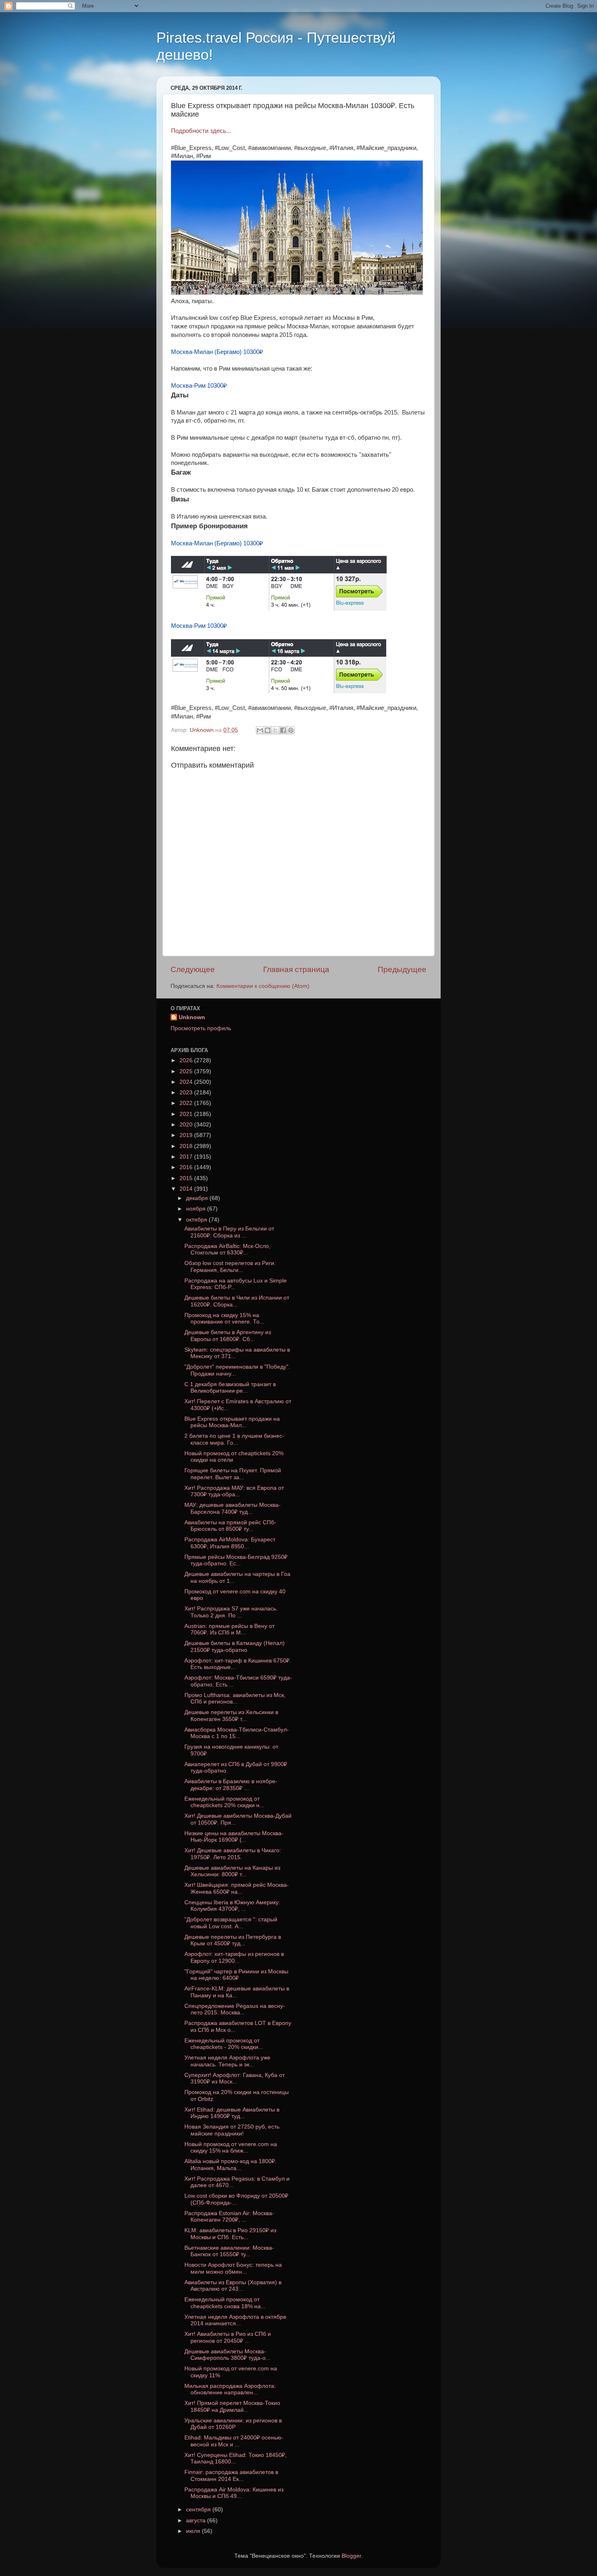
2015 (187, 1178)
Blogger (351, 2556)
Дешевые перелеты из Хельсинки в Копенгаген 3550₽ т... (231, 1716)
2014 (187, 1189)
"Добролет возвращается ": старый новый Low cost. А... (231, 1923)
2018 (187, 1146)
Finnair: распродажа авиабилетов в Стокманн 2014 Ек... (231, 2475)
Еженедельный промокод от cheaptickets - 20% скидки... (224, 2044)
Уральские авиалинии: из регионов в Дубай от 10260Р (233, 2424)
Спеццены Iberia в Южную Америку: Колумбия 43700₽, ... (232, 1906)
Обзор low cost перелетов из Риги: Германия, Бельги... (230, 1266)
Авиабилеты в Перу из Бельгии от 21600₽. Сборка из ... (229, 1232)
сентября (199, 2510)
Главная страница (296, 969)
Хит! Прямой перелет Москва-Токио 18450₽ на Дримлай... (232, 2406)
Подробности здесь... (201, 131)
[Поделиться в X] (275, 730)
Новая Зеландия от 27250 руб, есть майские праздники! (232, 2130)
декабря (198, 1198)
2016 (187, 1167)
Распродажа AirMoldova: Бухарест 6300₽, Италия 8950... (230, 1543)
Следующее (193, 969)
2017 (187, 1157)
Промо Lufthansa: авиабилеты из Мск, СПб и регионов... (235, 1698)
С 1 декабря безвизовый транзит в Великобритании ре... (230, 1388)
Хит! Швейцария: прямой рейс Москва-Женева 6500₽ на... (237, 1888)
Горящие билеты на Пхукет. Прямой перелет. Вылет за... (233, 1474)
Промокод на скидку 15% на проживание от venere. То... (224, 1318)
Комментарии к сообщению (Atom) (263, 986)
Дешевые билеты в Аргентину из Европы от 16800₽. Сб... (228, 1336)
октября (197, 1220)
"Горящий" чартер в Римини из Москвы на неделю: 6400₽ (236, 1975)
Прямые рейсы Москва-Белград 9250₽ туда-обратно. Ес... (236, 1560)
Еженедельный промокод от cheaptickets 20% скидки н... (224, 1802)
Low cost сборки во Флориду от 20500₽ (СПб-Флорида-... (236, 2199)
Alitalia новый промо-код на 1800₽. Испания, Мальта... (230, 2165)
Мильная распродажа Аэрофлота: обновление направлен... (230, 2389)
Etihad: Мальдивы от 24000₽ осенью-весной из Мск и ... (234, 2441)
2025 (187, 1071)
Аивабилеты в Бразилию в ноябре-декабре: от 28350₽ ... (231, 1785)
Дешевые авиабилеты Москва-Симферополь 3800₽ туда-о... (227, 2355)
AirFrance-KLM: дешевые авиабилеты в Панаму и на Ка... (237, 1992)
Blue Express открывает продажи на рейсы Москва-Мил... (232, 1422)
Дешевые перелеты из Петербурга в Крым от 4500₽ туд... (233, 1940)
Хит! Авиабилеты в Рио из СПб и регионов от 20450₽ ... (228, 2337)
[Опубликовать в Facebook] (283, 730)
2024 (187, 1082)
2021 (187, 1114)
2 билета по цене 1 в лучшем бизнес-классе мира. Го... (234, 1439)
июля (194, 2531)
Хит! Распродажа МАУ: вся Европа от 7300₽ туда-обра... (234, 1491)
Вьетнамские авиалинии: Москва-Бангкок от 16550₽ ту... (229, 2251)
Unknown (192, 1017)
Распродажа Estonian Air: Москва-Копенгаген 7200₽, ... (229, 2217)
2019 (187, 1135)
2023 (187, 1093)
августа (197, 2521)
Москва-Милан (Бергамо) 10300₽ (217, 352)
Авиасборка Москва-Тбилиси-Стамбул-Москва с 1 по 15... (237, 1733)
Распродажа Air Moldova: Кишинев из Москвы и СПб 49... (234, 2493)
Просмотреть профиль (201, 1028)
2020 (187, 1125)
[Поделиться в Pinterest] (291, 730)
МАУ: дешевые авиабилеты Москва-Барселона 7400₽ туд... (233, 1508)
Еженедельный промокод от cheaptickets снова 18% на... (225, 2303)
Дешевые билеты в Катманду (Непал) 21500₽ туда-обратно (235, 1646)
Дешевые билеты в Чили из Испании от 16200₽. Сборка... (237, 1301)
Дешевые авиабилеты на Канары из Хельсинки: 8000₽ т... (232, 1871)
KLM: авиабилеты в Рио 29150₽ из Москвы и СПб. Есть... (230, 2234)
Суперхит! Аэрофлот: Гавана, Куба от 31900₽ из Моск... (235, 2078)
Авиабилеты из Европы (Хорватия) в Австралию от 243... (233, 2286)
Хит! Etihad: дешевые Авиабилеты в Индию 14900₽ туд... (232, 2113)
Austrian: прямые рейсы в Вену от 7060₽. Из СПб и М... (229, 1629)
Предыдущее (402, 969)
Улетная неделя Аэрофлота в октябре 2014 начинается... (235, 2320)
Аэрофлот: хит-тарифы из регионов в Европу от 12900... (234, 1957)
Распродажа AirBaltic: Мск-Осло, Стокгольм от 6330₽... (227, 1249)
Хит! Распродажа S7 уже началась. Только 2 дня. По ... (231, 1612)
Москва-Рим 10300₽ (199, 386)
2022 (187, 1103)
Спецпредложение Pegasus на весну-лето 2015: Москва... (235, 2009)
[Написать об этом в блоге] (268, 730)
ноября (197, 1209)
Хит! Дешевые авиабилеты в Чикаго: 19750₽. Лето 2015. (233, 1854)
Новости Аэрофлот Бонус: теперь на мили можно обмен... (233, 2268)
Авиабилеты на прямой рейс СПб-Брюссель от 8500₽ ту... (230, 1526)
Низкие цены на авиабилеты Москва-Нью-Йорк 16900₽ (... (234, 1837)
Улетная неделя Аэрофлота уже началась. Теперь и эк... (227, 2061)
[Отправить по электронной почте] (260, 730)
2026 (187, 1060)
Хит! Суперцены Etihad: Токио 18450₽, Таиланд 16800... (236, 2458)
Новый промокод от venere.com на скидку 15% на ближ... (231, 2147)
